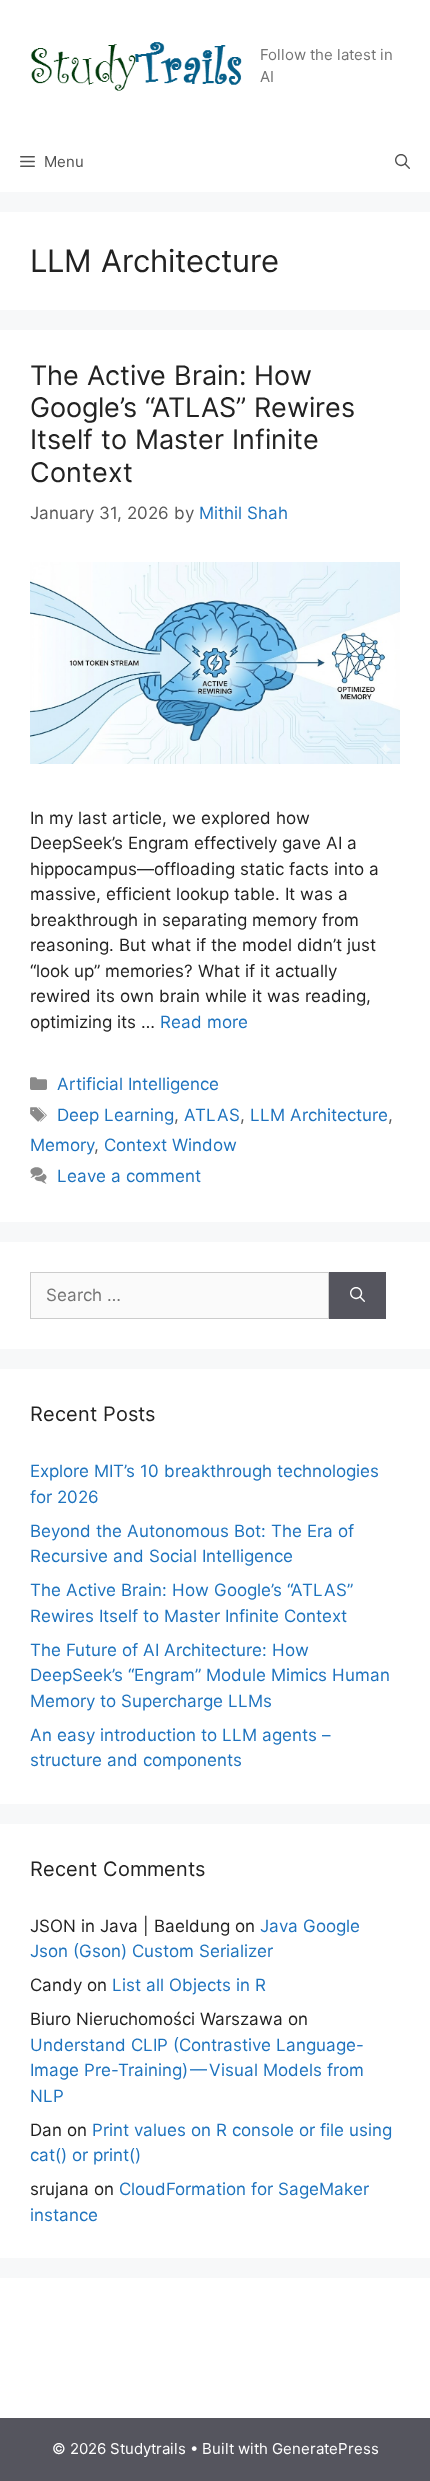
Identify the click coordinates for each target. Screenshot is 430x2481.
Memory (62, 1145)
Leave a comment (129, 1176)
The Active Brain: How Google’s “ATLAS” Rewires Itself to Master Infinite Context (192, 424)
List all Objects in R (189, 1985)
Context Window (170, 1145)
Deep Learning (115, 1115)
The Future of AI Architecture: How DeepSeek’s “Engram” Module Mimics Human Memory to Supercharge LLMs (210, 1675)
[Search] (357, 1296)
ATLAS (212, 1115)
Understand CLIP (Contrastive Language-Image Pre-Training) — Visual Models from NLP (197, 2070)
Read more (204, 1022)
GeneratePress (325, 2448)
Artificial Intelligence (138, 1084)
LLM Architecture (319, 1115)
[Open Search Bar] (402, 162)
